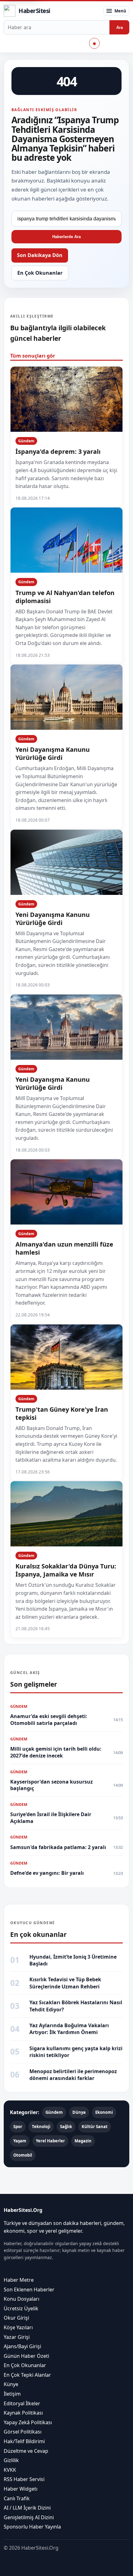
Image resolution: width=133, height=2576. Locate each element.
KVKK (10, 2470)
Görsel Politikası (23, 2432)
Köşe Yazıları (18, 2327)
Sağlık (66, 2127)
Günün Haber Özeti (26, 2356)
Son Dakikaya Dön (40, 255)
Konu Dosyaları (21, 2299)
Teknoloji (41, 2127)
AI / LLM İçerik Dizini (27, 2508)
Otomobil (23, 2155)
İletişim (12, 2394)
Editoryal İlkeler (22, 2403)
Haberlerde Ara (66, 237)
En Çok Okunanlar (40, 273)
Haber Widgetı (21, 2489)
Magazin (83, 2141)
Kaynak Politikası (23, 2413)
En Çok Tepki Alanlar (27, 2375)
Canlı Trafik (17, 2498)
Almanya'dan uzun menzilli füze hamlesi (64, 1248)
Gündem (26, 441)
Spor (18, 2127)
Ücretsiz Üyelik (21, 2308)
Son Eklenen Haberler (29, 2289)
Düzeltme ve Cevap (26, 2451)
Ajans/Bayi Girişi (22, 2346)
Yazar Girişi (17, 2337)
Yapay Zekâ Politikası (28, 2422)
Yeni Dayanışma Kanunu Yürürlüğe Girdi (53, 753)
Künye (11, 2384)
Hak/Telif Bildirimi (24, 2441)
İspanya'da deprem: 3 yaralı (58, 451)
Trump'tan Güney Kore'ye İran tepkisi (62, 1413)
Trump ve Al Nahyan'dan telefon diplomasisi (65, 597)
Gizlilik (11, 2460)
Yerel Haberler (50, 2141)
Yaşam (20, 2141)
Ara (120, 27)
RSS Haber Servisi (24, 2479)
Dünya (79, 2112)
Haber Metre (19, 2280)
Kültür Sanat (95, 2127)
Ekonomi (104, 2112)
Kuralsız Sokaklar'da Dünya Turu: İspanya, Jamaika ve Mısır (66, 1570)
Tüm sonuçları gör (33, 356)
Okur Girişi (16, 2318)
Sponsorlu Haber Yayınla (32, 2527)
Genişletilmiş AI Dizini (29, 2517)
